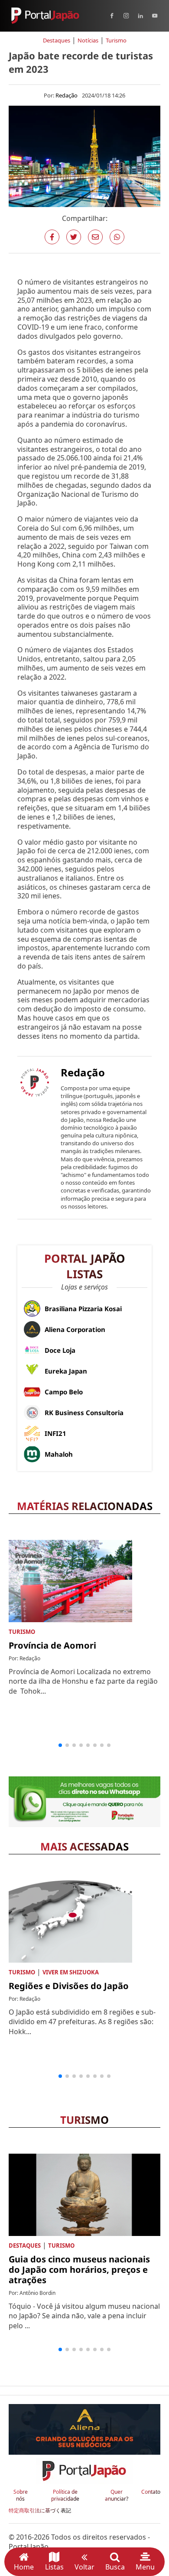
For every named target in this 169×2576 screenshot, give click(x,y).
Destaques (57, 40)
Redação (67, 95)
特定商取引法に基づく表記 (40, 2511)
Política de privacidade (65, 2496)
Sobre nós (21, 2496)
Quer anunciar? (117, 2496)
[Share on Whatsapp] (117, 237)
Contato (151, 2492)
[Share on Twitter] (74, 237)
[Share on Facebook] (52, 237)
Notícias (88, 40)
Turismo (116, 40)
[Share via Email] (95, 237)
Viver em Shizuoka (71, 1972)
